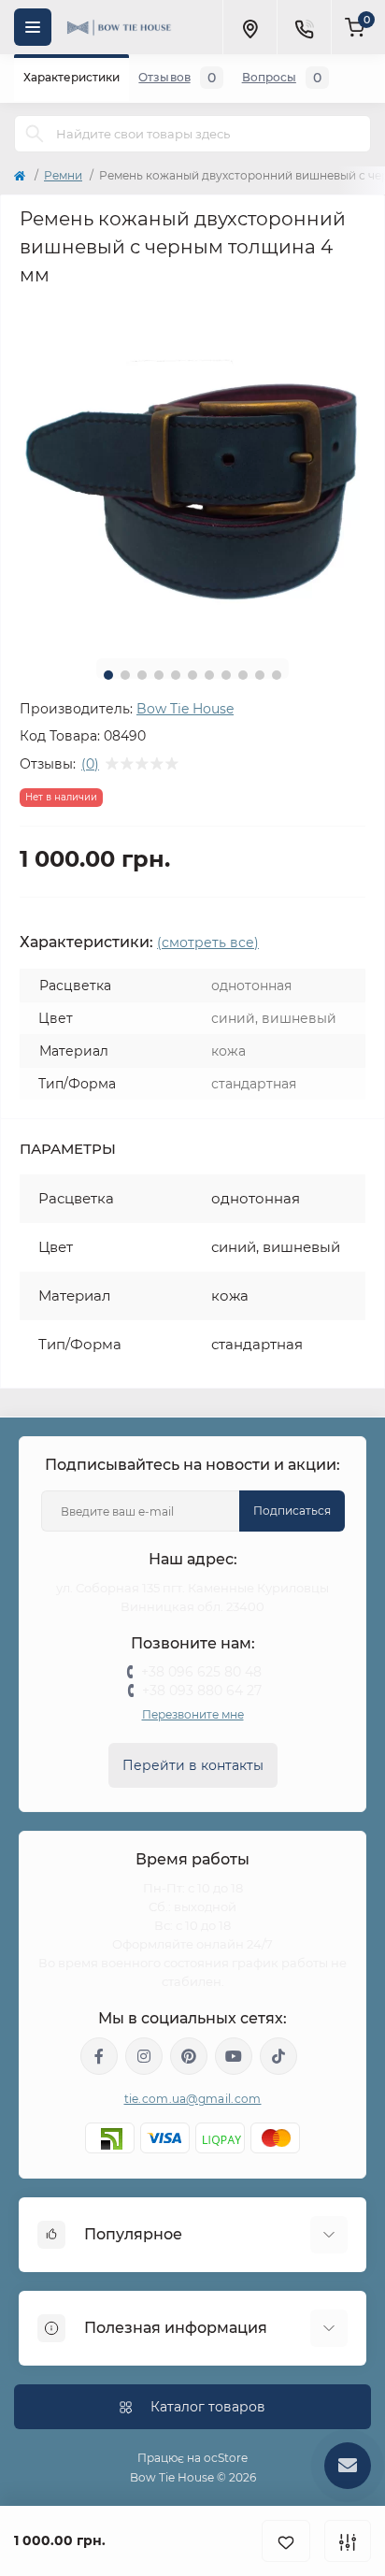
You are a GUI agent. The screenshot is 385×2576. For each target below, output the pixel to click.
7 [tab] (209, 675)
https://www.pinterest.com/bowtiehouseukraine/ (189, 2056)
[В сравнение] (348, 2541)
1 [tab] (108, 675)
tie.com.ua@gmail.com (193, 2099)
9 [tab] (243, 675)
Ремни (63, 175)
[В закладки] (286, 2541)
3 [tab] (142, 675)
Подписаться (292, 1511)
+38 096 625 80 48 (201, 1672)
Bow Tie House (185, 709)
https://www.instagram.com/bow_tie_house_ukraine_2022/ (144, 2056)
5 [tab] (176, 675)
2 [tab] (125, 675)
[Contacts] (304, 27)
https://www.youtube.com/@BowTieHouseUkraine (234, 2056)
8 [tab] (226, 675)
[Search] (35, 134)
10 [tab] (260, 675)
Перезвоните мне (193, 1714)
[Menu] (33, 27)
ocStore (226, 2458)
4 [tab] (159, 675)
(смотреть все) (208, 943)
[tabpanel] (192, 471)
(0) (90, 764)
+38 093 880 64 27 (202, 1691)
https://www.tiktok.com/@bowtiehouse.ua (278, 2056)
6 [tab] (192, 675)
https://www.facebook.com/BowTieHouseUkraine (99, 2056)
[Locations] (250, 27)
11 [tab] (277, 675)
